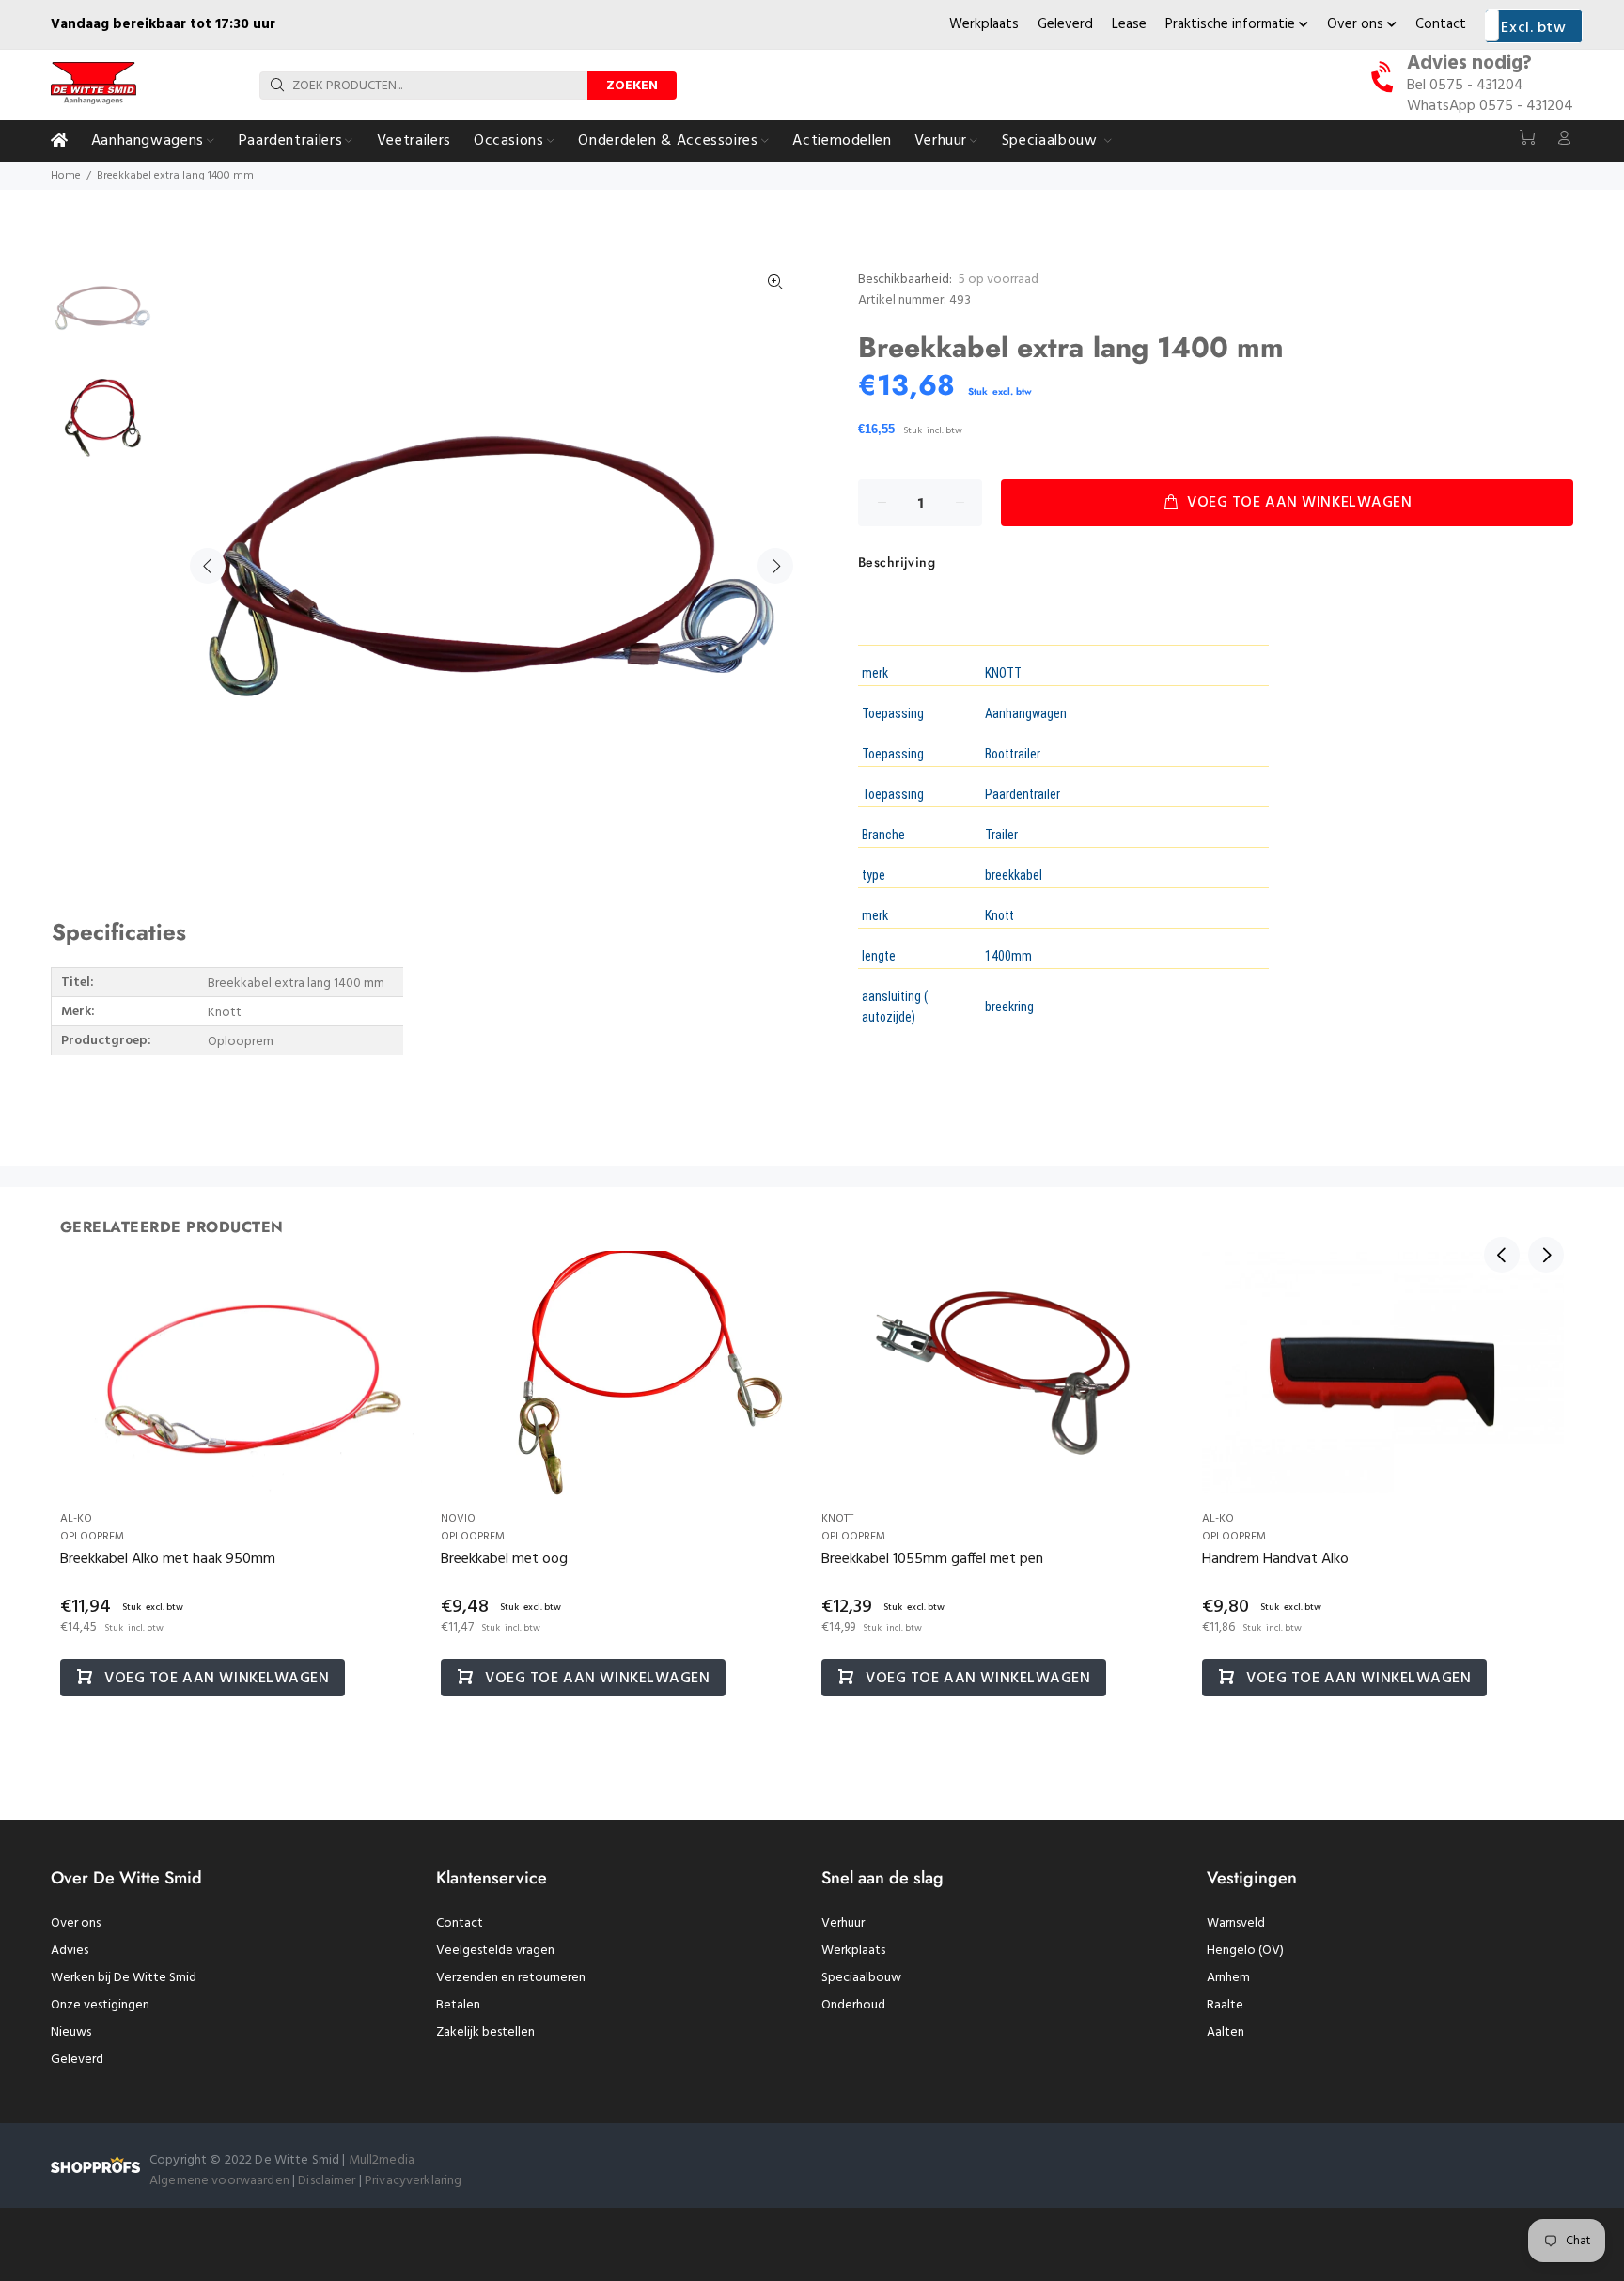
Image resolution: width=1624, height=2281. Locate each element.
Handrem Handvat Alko (1275, 1559)
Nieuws (71, 2032)
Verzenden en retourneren (511, 1978)
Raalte (1225, 2005)
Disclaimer (328, 2181)
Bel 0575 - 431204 (1465, 86)
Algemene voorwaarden (219, 2181)
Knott (837, 1519)
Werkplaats (984, 24)
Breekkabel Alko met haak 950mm (168, 1559)
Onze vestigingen (100, 2005)
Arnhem (1228, 1978)
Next (775, 566)
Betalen (458, 2005)
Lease (1129, 24)
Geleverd (1065, 24)
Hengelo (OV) (1245, 1951)
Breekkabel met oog (504, 1559)
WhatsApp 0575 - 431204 (1490, 106)
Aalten (1226, 2032)
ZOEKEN (632, 86)
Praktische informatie (1232, 24)
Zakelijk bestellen (485, 2032)
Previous (208, 566)
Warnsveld (1236, 1923)
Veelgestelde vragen (495, 1951)
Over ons (1357, 24)
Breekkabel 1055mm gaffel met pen (932, 1559)
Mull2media (382, 2160)
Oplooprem (92, 1537)
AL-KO (76, 1519)
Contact (1441, 24)
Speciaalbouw (861, 1978)
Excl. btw (1533, 28)
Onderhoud (853, 2005)
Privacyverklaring (413, 2181)
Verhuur (843, 1923)
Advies (70, 1951)
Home (66, 176)
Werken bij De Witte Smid (124, 1978)
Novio (458, 1519)
